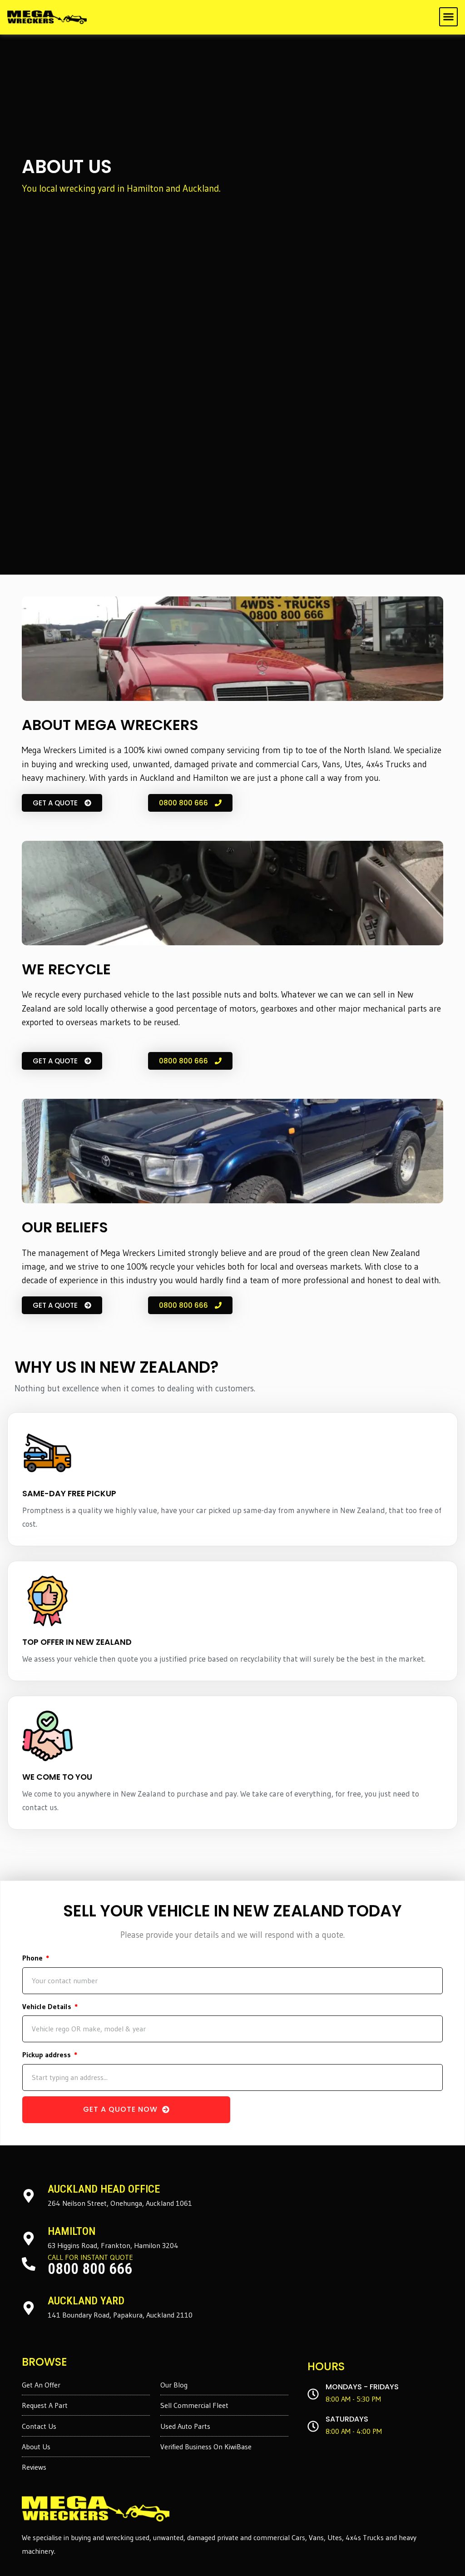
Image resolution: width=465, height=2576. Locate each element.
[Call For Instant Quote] (29, 2264)
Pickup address (47, 2055)
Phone (33, 1958)
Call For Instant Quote (90, 2257)
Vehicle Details (48, 2006)
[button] (449, 17)
